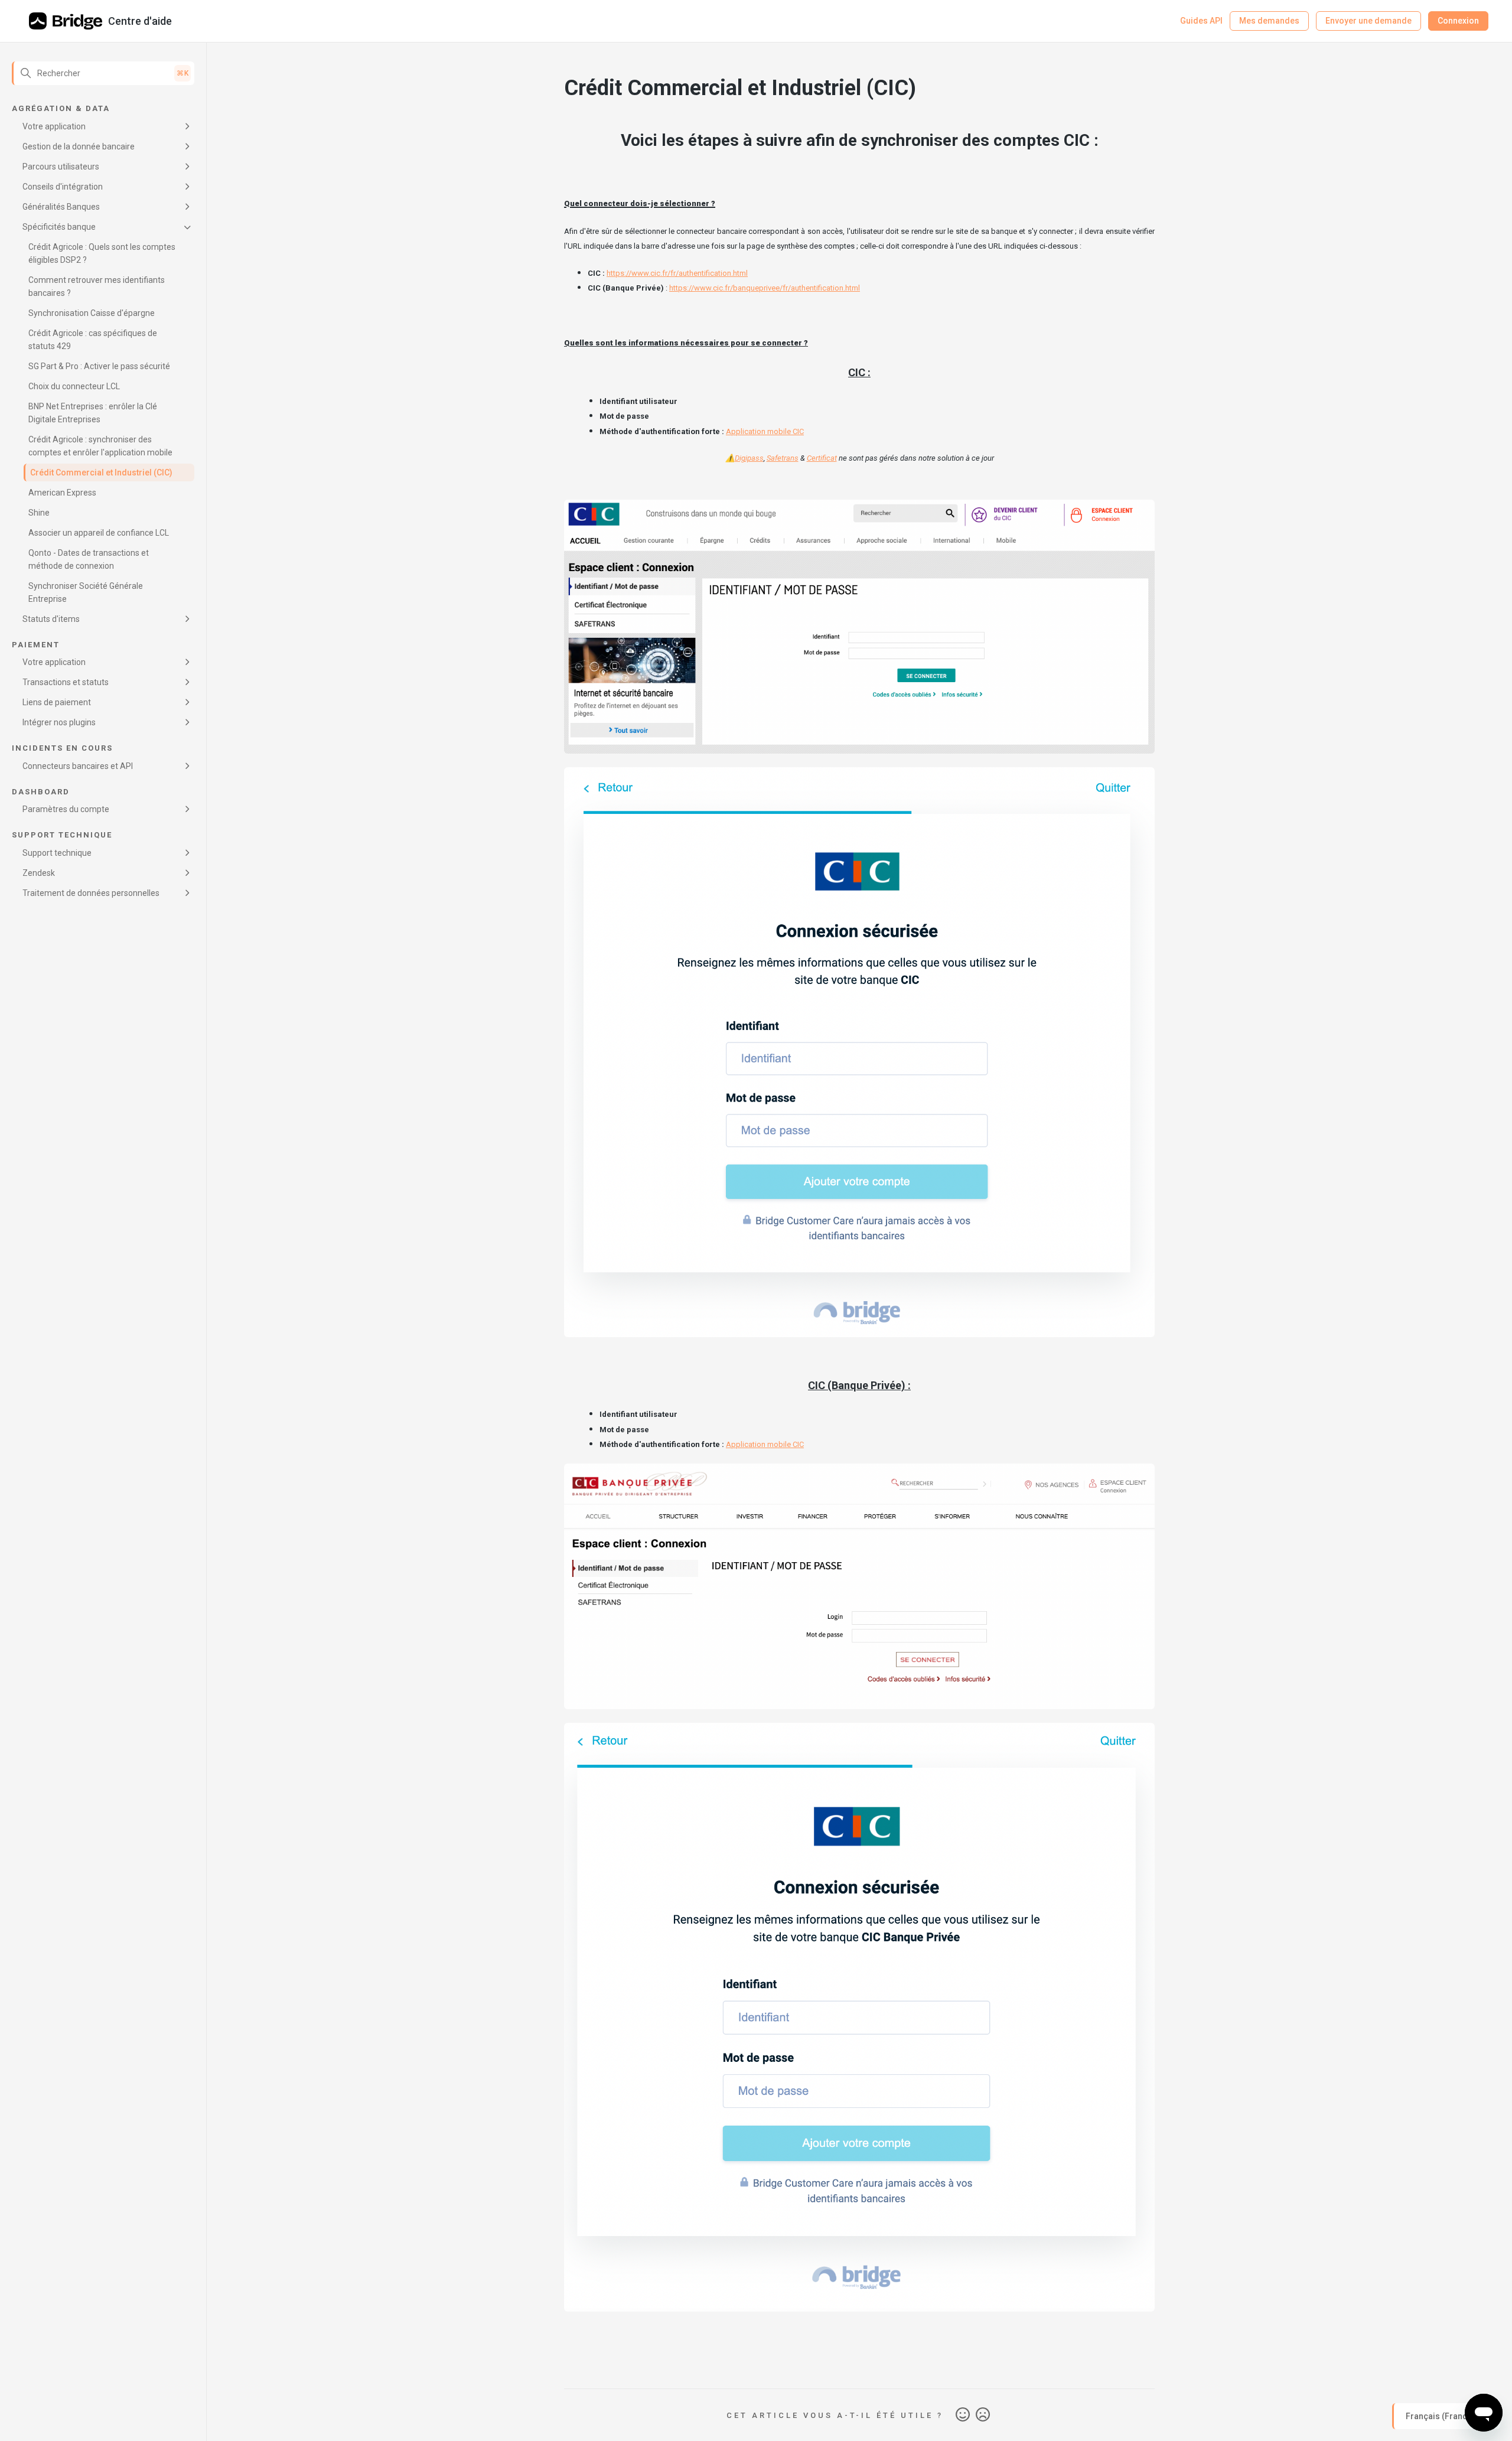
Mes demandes (1269, 21)
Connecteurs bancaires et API (78, 766)
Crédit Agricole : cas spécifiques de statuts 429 (93, 340)
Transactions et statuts (66, 682)
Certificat (822, 458)
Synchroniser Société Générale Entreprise (86, 592)
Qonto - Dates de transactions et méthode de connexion (89, 559)
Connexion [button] (1458, 21)
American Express (62, 493)
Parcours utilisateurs (61, 167)
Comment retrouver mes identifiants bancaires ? (97, 286)
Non (983, 2415)
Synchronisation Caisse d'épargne (92, 313)
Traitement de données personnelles (91, 893)
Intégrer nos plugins (59, 722)
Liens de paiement (57, 702)
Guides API (1201, 21)
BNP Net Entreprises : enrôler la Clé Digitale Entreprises (93, 413)
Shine (39, 513)
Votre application (54, 126)
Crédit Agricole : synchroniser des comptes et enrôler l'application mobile (100, 446)
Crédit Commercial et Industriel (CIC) (101, 472)
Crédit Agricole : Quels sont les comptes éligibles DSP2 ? (102, 253)
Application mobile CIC (765, 431)
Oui (963, 2415)
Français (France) (1441, 2416)
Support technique (57, 853)
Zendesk (39, 873)
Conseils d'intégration (63, 187)
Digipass (749, 458)
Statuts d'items (51, 619)
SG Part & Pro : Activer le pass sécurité (99, 366)
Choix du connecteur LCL (74, 386)
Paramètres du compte (66, 809)
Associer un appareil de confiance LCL (99, 533)
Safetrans (783, 458)
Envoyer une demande (1368, 21)
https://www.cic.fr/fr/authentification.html (677, 273)
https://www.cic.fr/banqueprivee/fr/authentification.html (765, 288)
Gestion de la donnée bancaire (79, 146)
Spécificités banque (59, 227)
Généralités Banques (61, 207)
